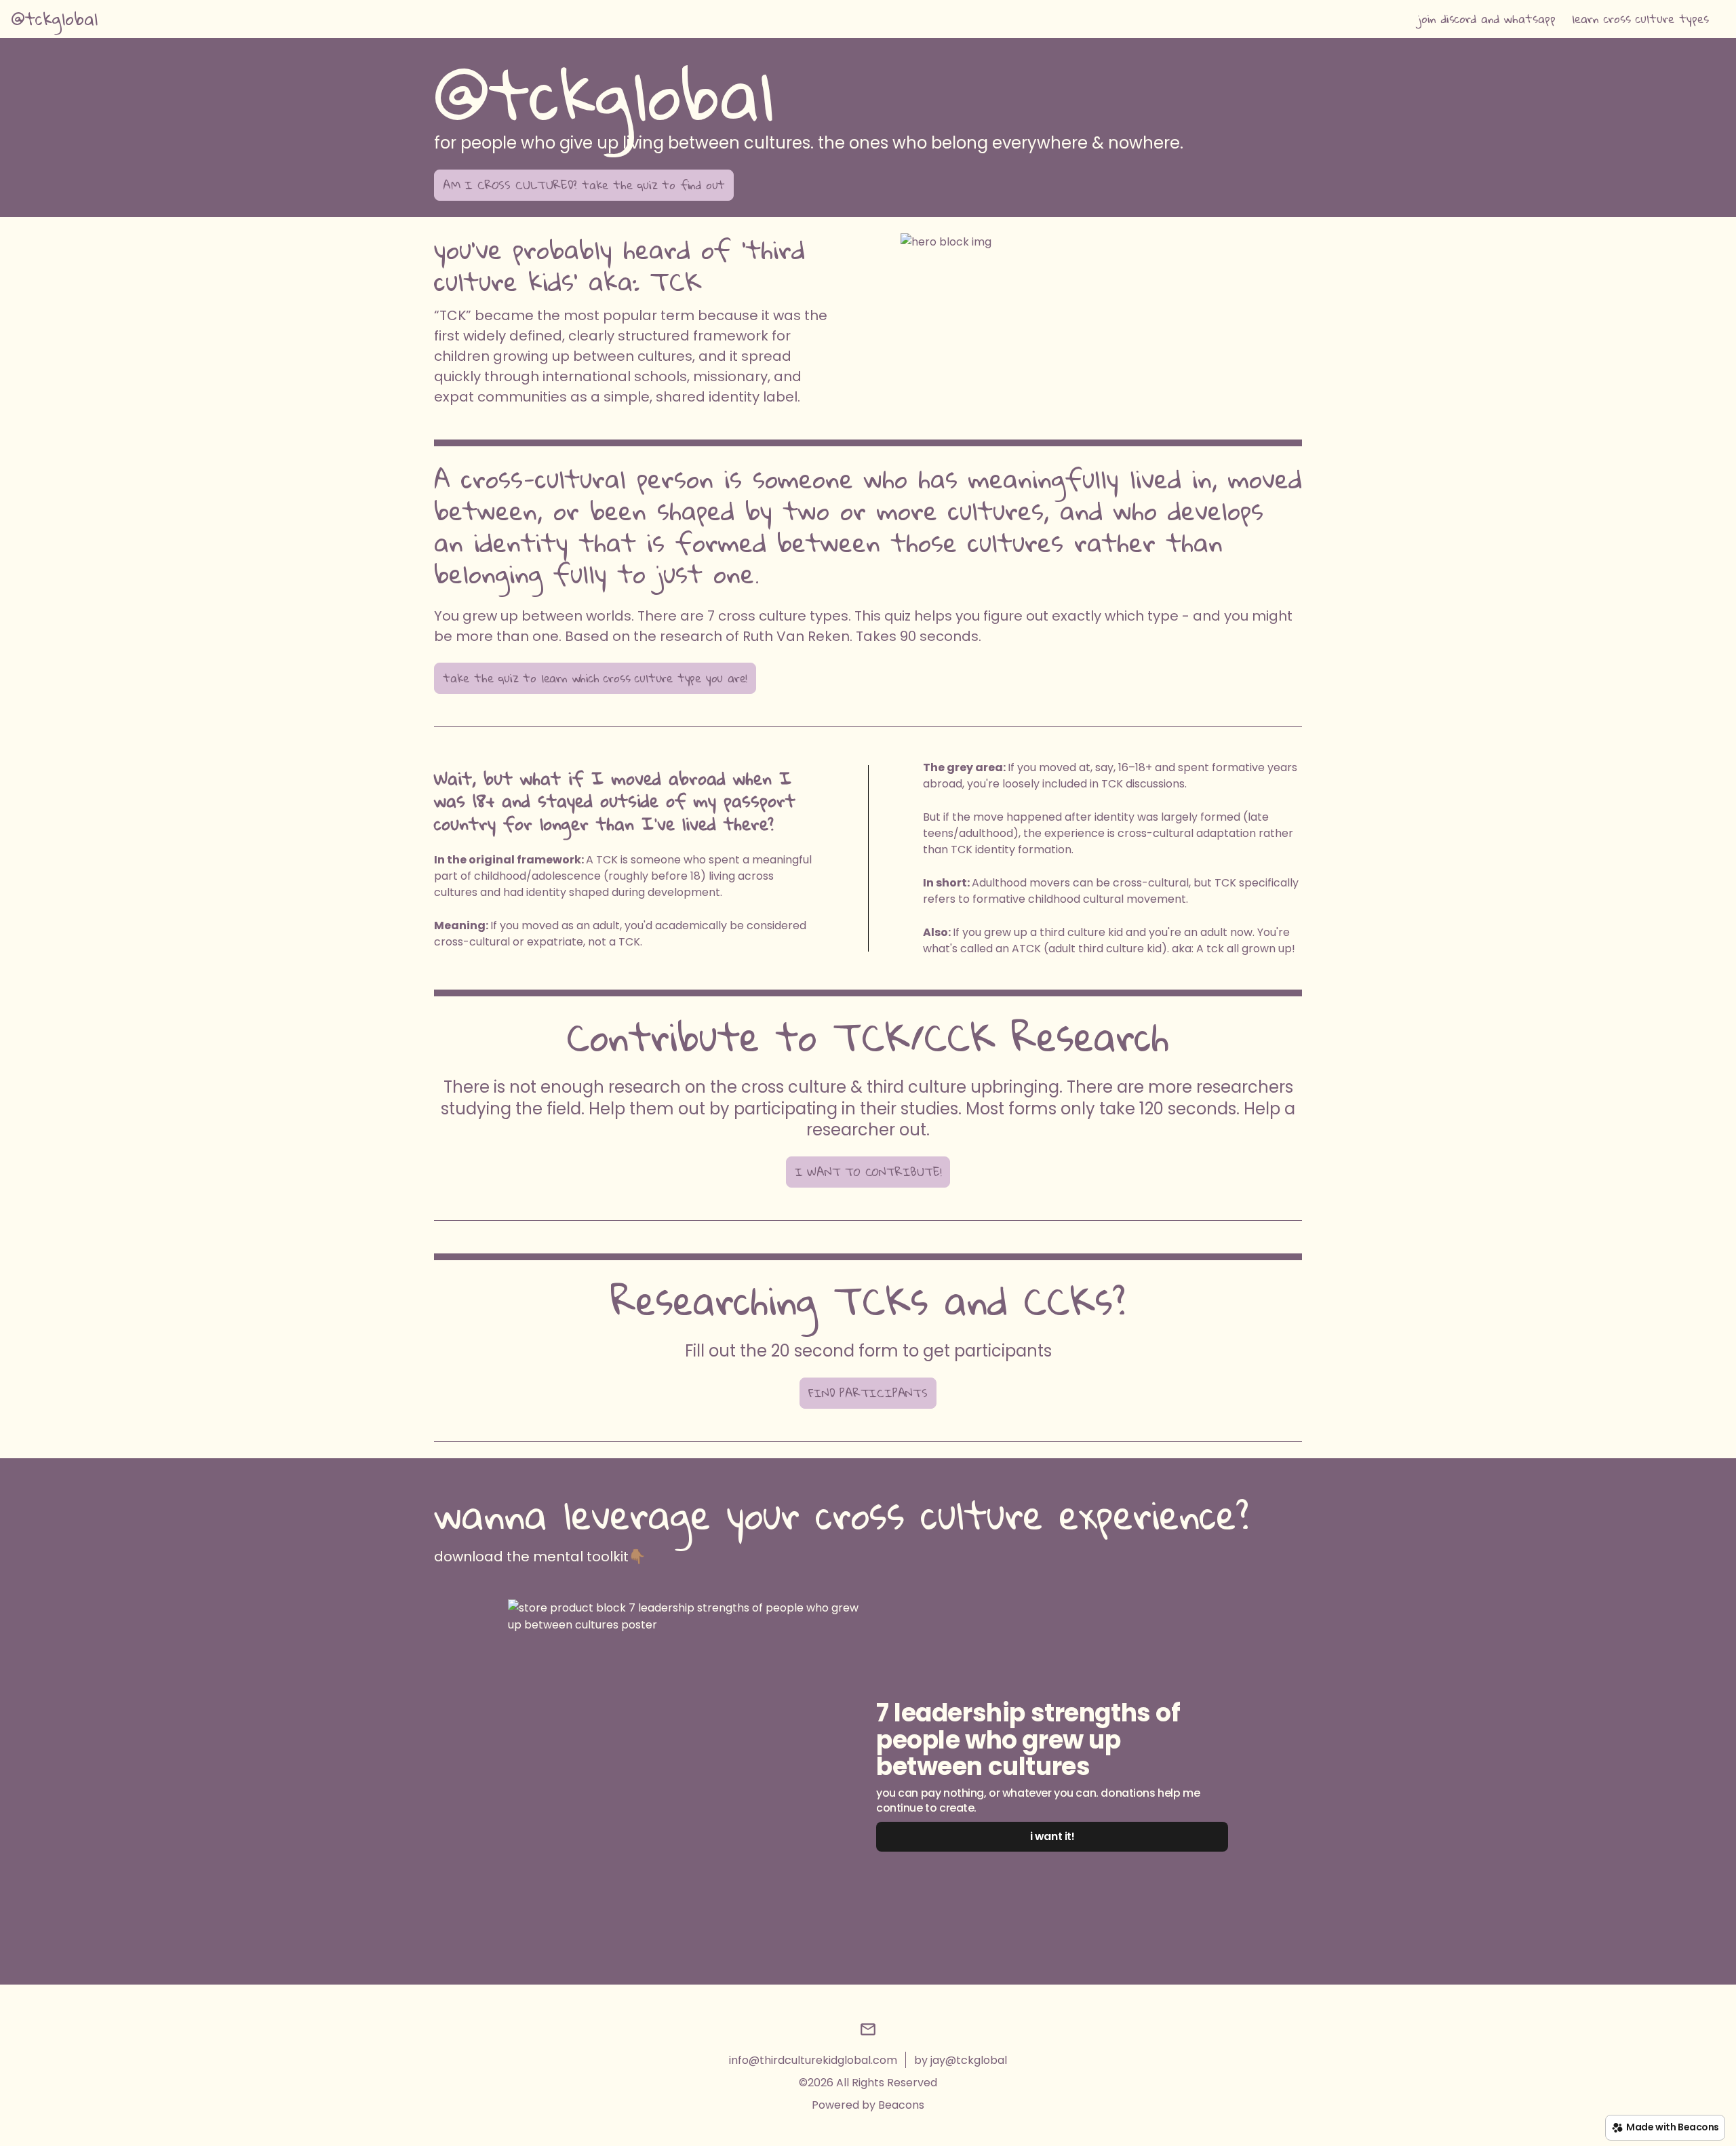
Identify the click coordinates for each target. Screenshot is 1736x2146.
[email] (868, 2032)
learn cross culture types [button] (1640, 19)
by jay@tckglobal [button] (961, 2060)
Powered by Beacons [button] (868, 2105)
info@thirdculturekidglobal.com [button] (813, 2060)
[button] (54, 19)
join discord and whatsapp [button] (1487, 19)
